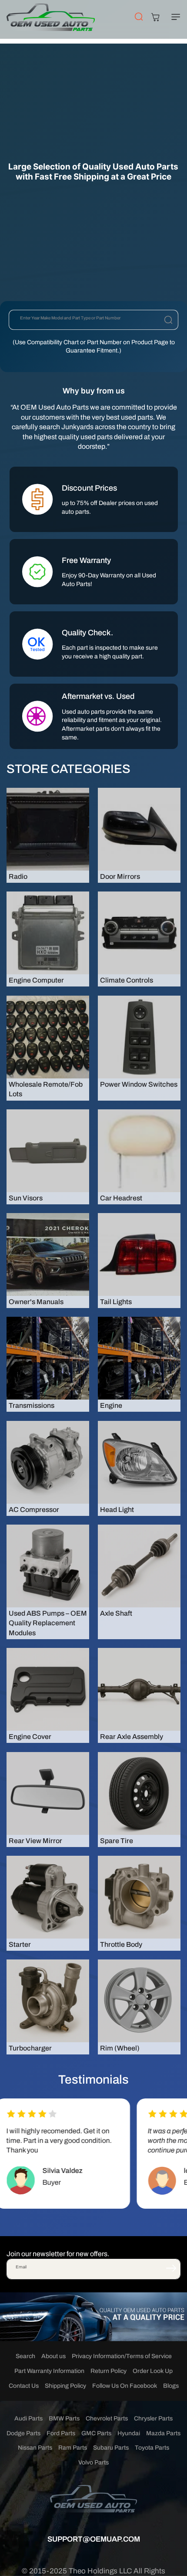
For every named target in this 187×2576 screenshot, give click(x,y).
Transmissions (32, 1405)
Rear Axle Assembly (132, 1737)
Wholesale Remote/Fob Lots (46, 1089)
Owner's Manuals (36, 1302)
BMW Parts (64, 2418)
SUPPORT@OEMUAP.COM (94, 2539)
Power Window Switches (139, 1084)
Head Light (117, 1510)
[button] (174, 17)
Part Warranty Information (49, 2371)
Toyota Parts (152, 2448)
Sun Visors (26, 1198)
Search (25, 2356)
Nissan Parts (35, 2448)
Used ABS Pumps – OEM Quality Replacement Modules (48, 1623)
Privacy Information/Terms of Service (122, 2356)
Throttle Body (121, 1944)
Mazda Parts (163, 2433)
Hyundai (129, 2433)
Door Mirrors (120, 876)
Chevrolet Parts (107, 2418)
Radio (18, 876)
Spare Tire (117, 1841)
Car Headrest (121, 1198)
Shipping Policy (65, 2386)
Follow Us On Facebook (125, 2386)
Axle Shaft (116, 1613)
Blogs (171, 2386)
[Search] (168, 320)
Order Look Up (153, 2371)
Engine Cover (30, 1737)
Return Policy (109, 2371)
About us (53, 2356)
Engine (111, 1405)
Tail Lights (116, 1302)
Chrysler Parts (153, 2418)
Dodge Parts (23, 2433)
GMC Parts (96, 2433)
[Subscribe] (171, 2268)
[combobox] (93, 320)
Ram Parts (73, 2448)
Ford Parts (61, 2433)
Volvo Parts (93, 2462)
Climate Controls (127, 980)
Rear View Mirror (35, 1841)
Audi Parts (28, 2418)
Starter (20, 1944)
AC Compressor (34, 1510)
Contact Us (24, 2386)
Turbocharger (30, 2048)
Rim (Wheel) (120, 2048)
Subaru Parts (111, 2448)
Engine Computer (36, 980)
